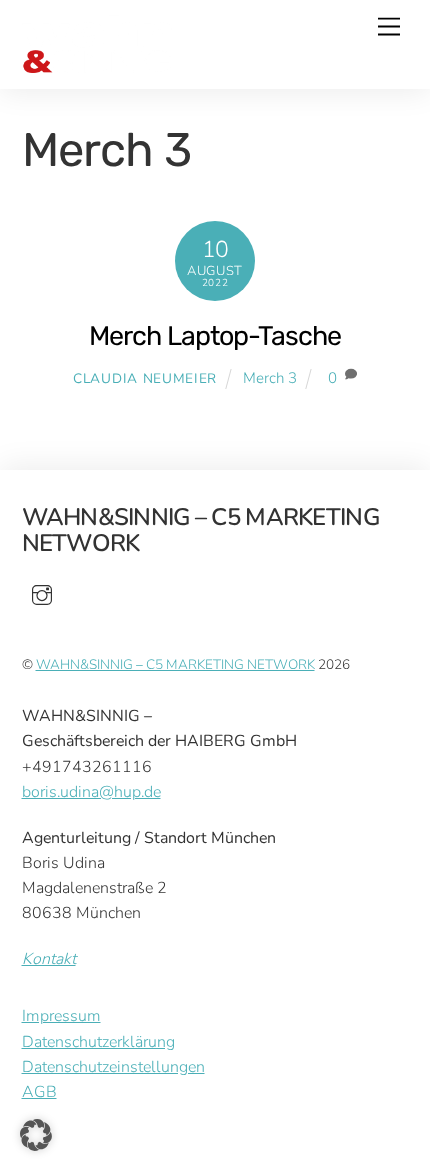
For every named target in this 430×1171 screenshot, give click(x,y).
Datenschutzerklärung (98, 1042)
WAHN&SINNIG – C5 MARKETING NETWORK (175, 664)
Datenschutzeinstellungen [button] (113, 1067)
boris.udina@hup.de (91, 792)
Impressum (61, 1016)
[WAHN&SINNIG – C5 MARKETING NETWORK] (97, 65)
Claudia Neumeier (145, 378)
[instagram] (42, 594)
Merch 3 (270, 378)
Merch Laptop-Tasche (215, 336)
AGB (39, 1092)
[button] (36, 1135)
